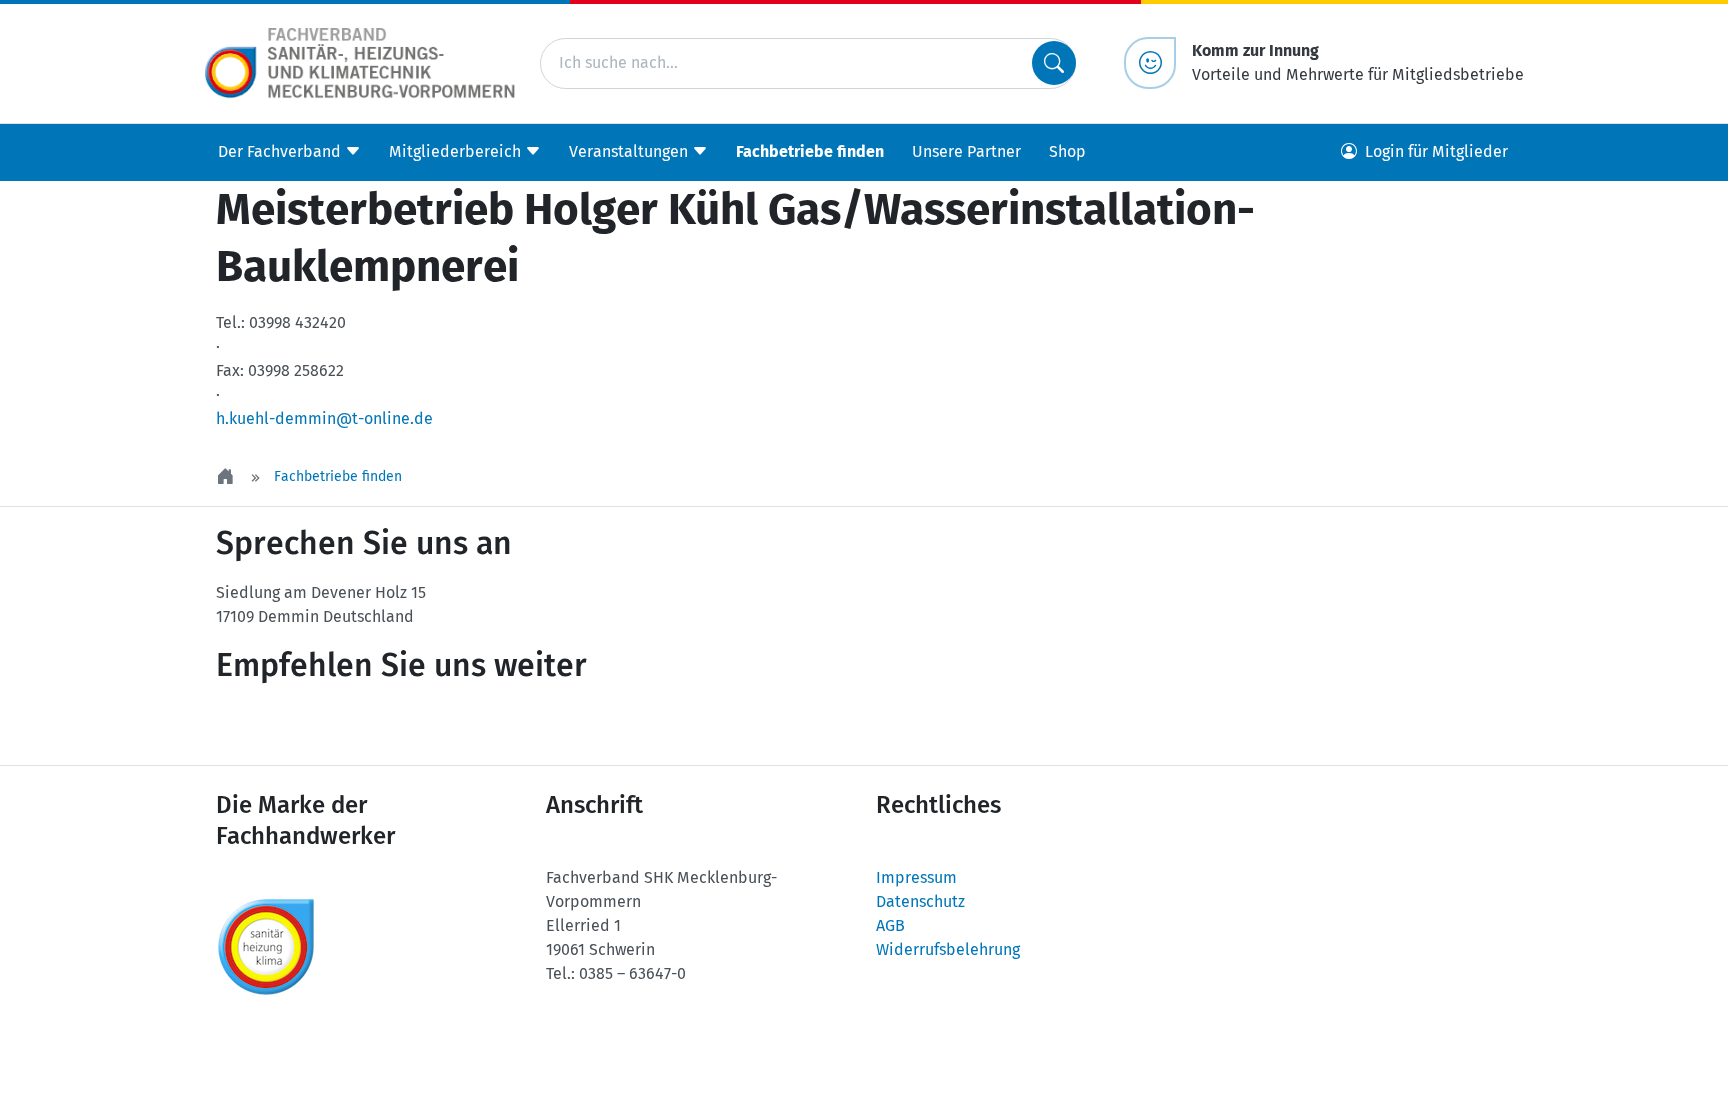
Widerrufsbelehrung (948, 949)
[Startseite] (227, 476)
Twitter (270, 725)
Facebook (390, 725)
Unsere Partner (966, 151)
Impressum (916, 877)
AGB (890, 925)
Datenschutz (920, 901)
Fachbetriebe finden (810, 151)
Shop (1067, 151)
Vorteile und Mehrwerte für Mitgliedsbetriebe (1358, 62)
